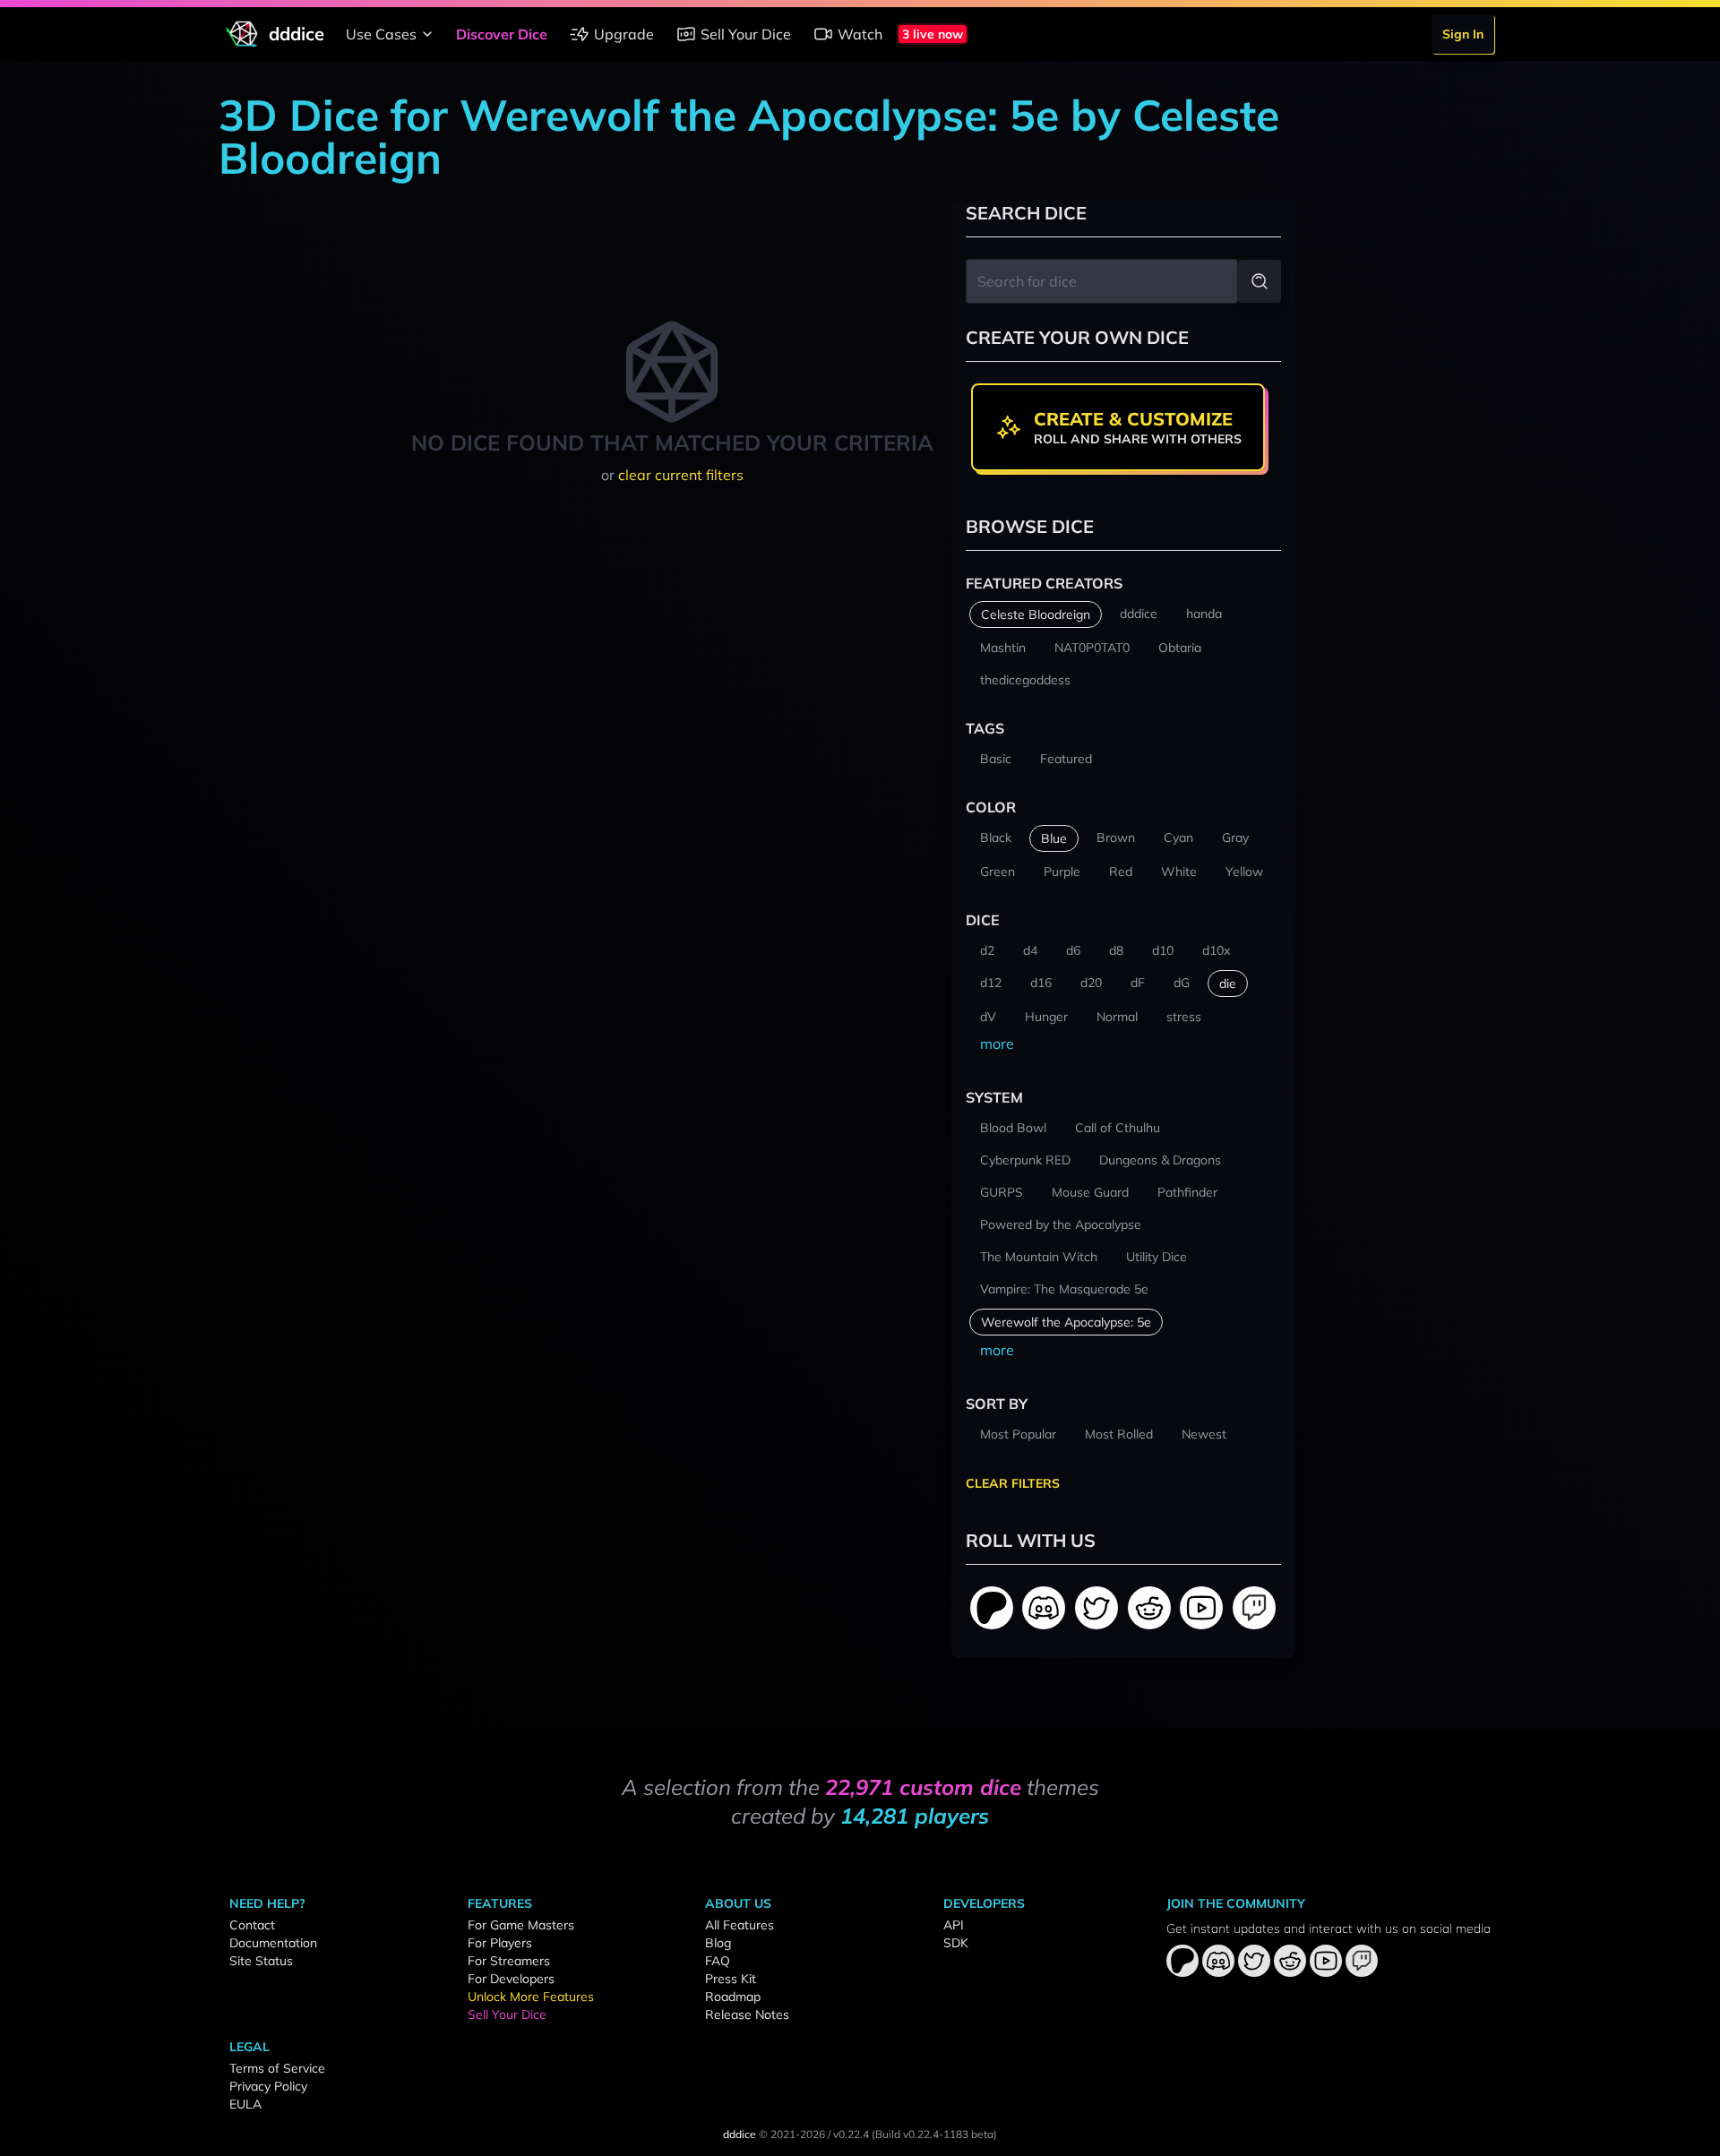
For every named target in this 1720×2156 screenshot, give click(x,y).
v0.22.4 (851, 2134)
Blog (718, 1943)
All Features (740, 1925)
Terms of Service (277, 2068)
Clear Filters (1013, 1483)
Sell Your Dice (746, 34)
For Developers (511, 1979)
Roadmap (733, 1997)
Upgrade (624, 34)
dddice (740, 2134)
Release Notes (747, 2014)
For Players (500, 1943)
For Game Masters (521, 1925)
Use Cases (381, 34)
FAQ (718, 1961)
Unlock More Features (531, 1997)
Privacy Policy (268, 2086)
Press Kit (731, 1979)
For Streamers (509, 1961)
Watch (860, 34)
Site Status (261, 1961)
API (954, 1925)
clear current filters (681, 475)
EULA (245, 2104)
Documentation (273, 1943)
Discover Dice (502, 34)
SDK (956, 1943)
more (997, 1044)
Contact (252, 1925)
